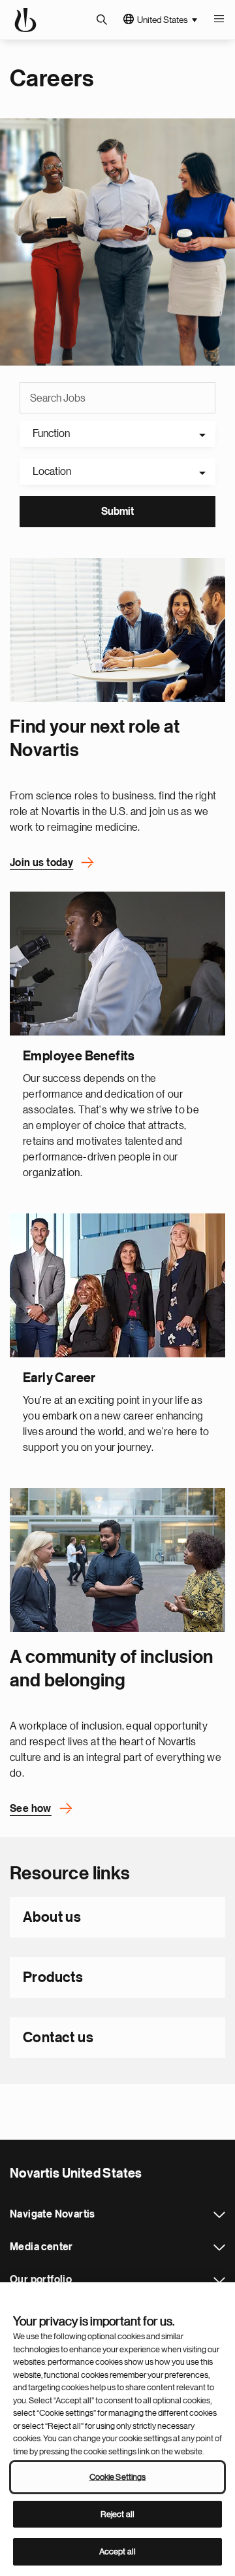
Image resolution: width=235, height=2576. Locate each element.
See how (31, 1809)
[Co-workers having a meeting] (117, 630)
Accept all (117, 2551)
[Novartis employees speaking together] (117, 1560)
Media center (219, 2248)
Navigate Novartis (219, 2215)
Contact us (58, 2038)
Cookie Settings (118, 2477)
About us (52, 1917)
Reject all (117, 2514)
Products (53, 1977)
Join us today (41, 863)
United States (163, 20)
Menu (219, 20)
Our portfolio (219, 2280)
